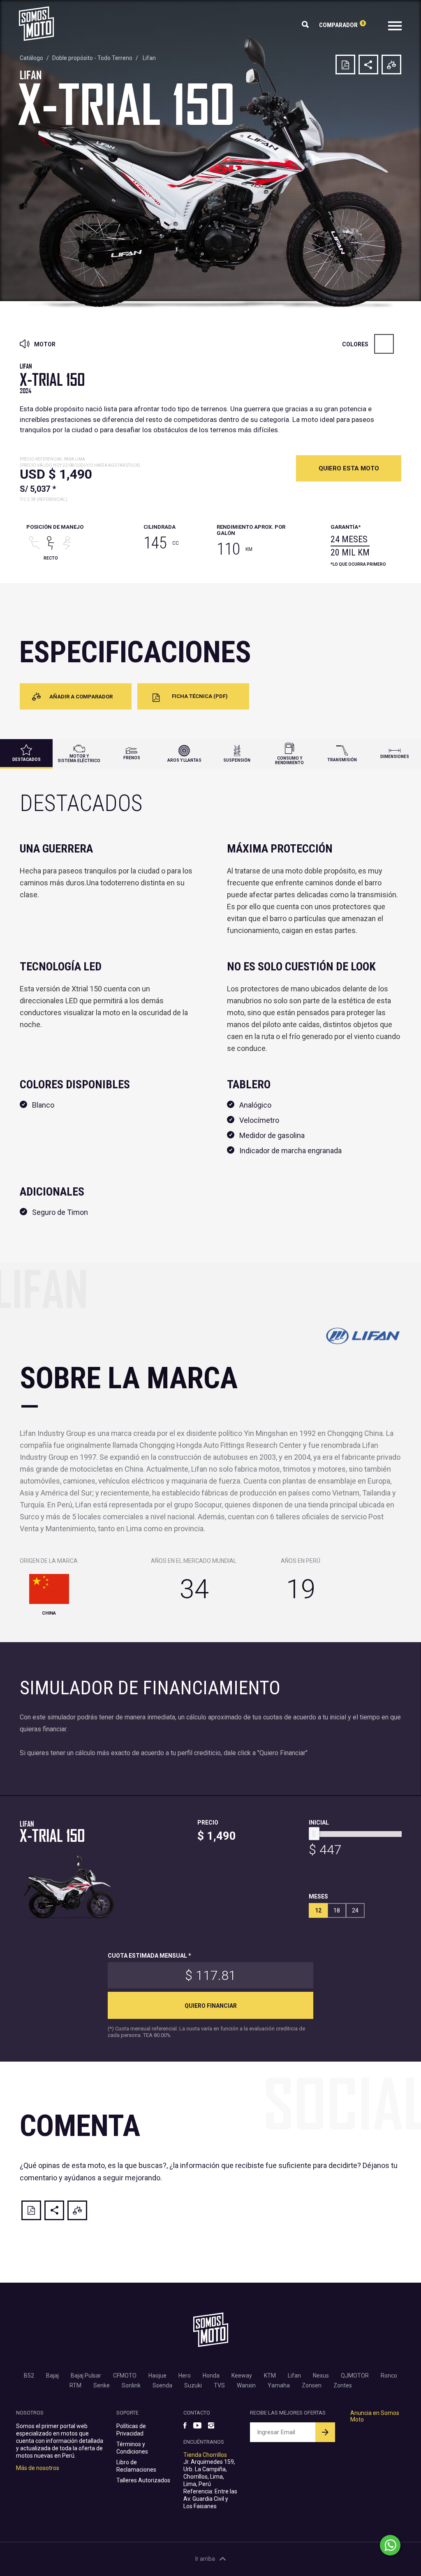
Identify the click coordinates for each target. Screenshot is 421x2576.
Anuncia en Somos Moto (375, 2416)
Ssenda (162, 2385)
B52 (29, 2376)
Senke (102, 2385)
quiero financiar (211, 2006)
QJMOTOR (355, 2376)
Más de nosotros (38, 2468)
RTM (75, 2385)
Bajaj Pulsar (86, 2376)
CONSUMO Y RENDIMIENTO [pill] (289, 760)
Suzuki (193, 2385)
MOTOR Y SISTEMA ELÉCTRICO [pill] (79, 758)
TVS (219, 2385)
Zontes (343, 2385)
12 (318, 1910)
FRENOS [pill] (132, 758)
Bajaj (52, 2376)
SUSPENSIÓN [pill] (237, 760)
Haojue (157, 2376)
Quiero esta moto (349, 468)
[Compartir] (368, 65)
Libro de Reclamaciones (136, 2466)
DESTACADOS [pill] (27, 759)
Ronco (389, 2376)
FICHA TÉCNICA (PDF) (200, 696)
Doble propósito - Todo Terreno (92, 58)
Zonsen (312, 2385)
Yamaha (279, 2385)
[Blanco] (384, 344)
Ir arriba (205, 2559)
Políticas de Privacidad (131, 2430)
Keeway (242, 2376)
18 (337, 1910)
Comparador (341, 25)
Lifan (149, 58)
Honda (211, 2376)
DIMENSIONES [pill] (395, 757)
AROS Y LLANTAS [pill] (184, 760)
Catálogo (31, 58)
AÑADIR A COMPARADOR (81, 697)
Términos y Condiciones (132, 2448)
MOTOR (44, 344)
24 (355, 1910)
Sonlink (131, 2385)
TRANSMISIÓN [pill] (342, 760)
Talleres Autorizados (143, 2480)
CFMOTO (125, 2376)
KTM (270, 2376)
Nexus (321, 2376)
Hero (185, 2376)
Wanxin (246, 2385)
